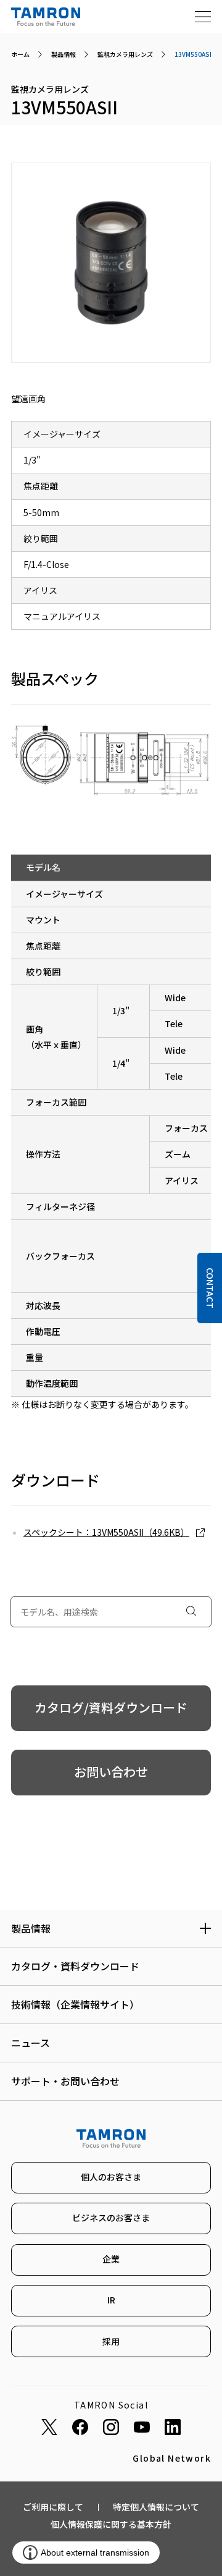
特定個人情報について (156, 2507)
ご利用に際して (53, 2507)
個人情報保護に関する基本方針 (111, 2524)
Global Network (172, 2458)
